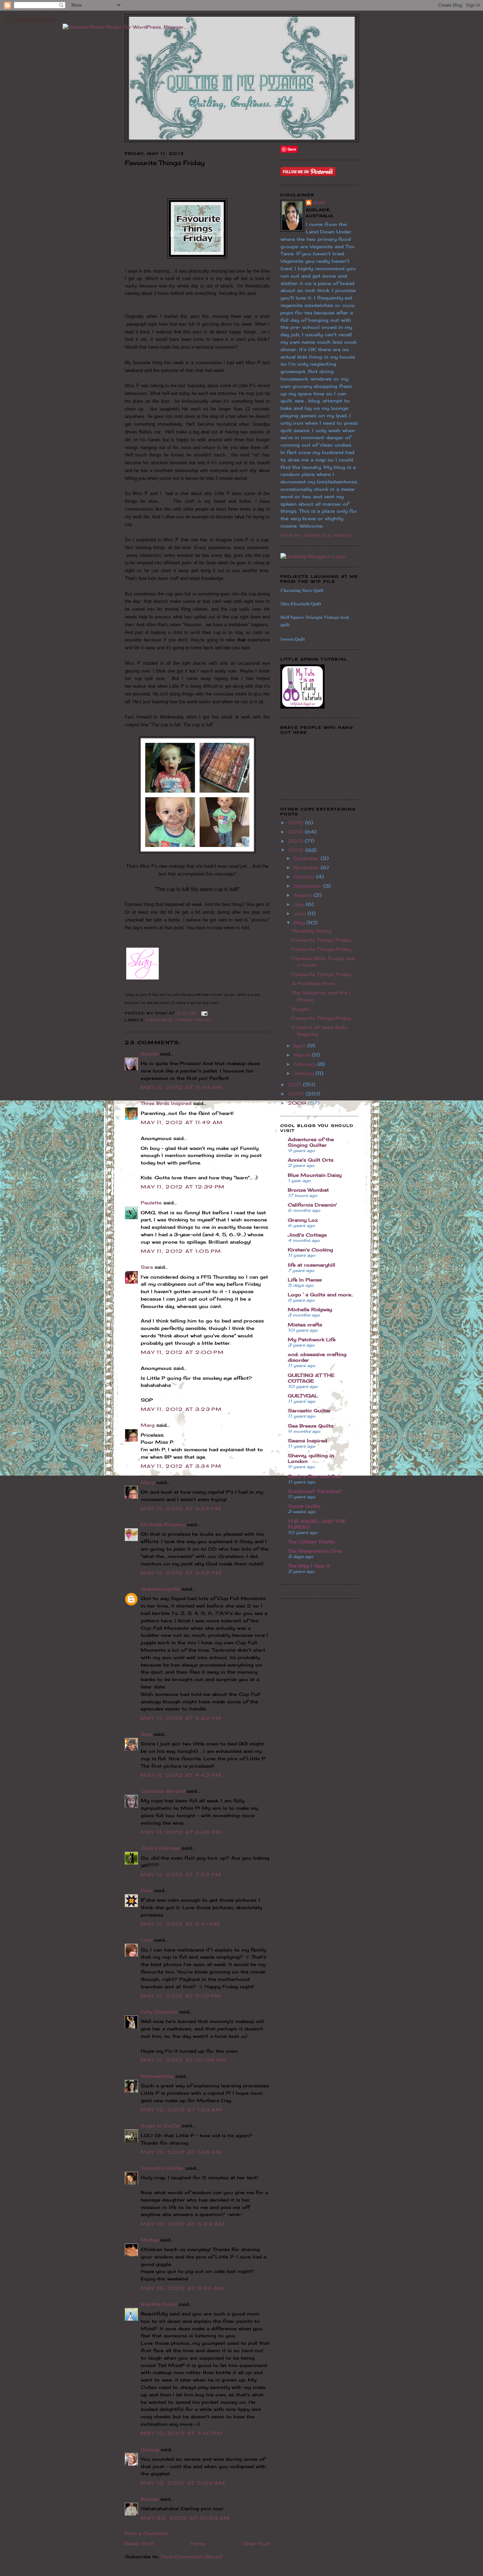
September (308, 886)
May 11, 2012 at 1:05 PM (181, 1251)
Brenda (150, 2499)
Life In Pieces (305, 1280)
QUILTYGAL (303, 1396)
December (307, 858)
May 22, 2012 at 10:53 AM (185, 2518)
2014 (296, 832)
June (301, 913)
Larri (147, 1940)
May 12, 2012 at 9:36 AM (183, 2288)
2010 (297, 1094)
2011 (295, 1085)
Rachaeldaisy (157, 2076)
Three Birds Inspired (166, 1103)
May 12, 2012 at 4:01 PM (182, 2433)
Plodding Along (312, 931)
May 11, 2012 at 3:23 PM (181, 1409)
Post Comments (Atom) (191, 2557)
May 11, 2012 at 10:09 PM (184, 2060)
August (304, 895)
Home (198, 2543)
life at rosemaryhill (312, 1265)
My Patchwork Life (312, 1339)
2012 (296, 850)
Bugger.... (303, 1009)
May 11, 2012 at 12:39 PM (183, 1187)
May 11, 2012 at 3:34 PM (181, 1466)
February (305, 1064)
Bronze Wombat (308, 1190)
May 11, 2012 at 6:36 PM (181, 1832)
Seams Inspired (307, 1441)
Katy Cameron (159, 2012)
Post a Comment (147, 2533)
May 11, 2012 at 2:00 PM (182, 1352)
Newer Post (139, 2543)
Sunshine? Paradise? (315, 1491)
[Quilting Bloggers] (313, 556)
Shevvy (150, 2449)
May (300, 923)
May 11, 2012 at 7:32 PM (181, 1874)
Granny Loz (303, 1220)
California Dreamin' (312, 1205)
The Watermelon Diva (315, 1551)
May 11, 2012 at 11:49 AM (182, 1122)
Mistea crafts (305, 1325)
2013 (296, 841)
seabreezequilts (160, 1589)
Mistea (150, 2240)
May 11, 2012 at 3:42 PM (181, 1573)
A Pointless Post (313, 983)
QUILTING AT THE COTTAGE (311, 1378)
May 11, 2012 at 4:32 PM (181, 1718)
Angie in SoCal (160, 2126)
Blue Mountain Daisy (315, 1175)
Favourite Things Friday (179, 1020)
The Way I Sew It (309, 1566)
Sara (147, 1267)
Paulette (151, 1203)
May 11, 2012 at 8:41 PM (180, 1924)
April (300, 1046)
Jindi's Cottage (160, 1848)
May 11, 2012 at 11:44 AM (182, 1087)
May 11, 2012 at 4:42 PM (181, 1775)
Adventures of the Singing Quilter (311, 1142)
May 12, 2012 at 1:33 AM (181, 2110)
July (300, 904)
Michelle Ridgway (163, 1524)
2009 (298, 1103)
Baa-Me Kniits (159, 2304)
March (303, 1055)
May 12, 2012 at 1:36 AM (182, 2152)
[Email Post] (203, 1013)
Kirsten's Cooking (310, 1250)
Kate (146, 1890)
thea (146, 1734)
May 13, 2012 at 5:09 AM (183, 2483)
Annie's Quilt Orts (311, 1160)
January (304, 1073)
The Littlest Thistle (311, 1542)
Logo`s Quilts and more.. (321, 1295)
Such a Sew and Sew (315, 1476)
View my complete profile (317, 535)
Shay (319, 203)
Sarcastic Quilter (162, 2168)
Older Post (256, 2543)
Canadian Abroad (163, 1791)
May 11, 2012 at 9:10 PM (181, 1996)
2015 (296, 822)
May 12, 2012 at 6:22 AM (183, 2224)
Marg (148, 1425)
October (305, 877)
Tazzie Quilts (304, 1506)
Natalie (149, 1054)
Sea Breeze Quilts (311, 1426)
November (307, 867)
